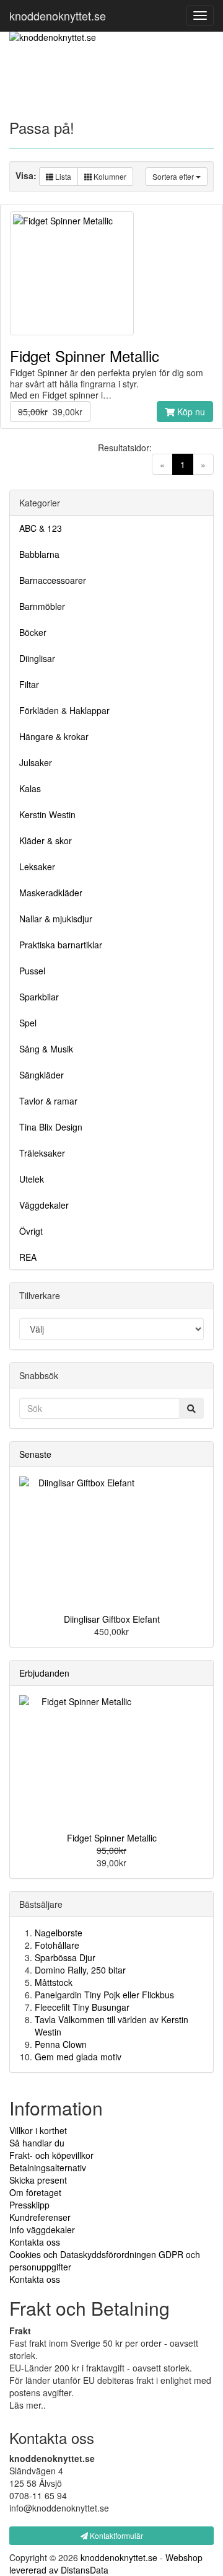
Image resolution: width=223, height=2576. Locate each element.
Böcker (33, 632)
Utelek (32, 1179)
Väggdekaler (44, 1205)
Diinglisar (37, 658)
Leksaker (37, 867)
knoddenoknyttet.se (58, 15)
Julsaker (36, 762)
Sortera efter (174, 176)
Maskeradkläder (51, 893)
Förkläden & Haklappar (64, 710)
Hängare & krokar (54, 736)
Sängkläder (42, 1075)
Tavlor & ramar (48, 1101)
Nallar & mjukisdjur (56, 919)
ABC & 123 (41, 528)
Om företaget (35, 2192)
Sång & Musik (46, 1049)
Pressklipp (29, 2205)
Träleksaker (42, 1153)
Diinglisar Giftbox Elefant (112, 1619)
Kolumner (109, 176)
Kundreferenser (40, 2217)
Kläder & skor (46, 840)
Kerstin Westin (47, 814)
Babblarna (39, 554)
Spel (28, 1023)
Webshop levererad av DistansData (106, 2564)
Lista (62, 176)
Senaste (35, 1454)
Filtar (29, 684)
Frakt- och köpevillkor (51, 2155)
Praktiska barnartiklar (61, 945)
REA (28, 1257)
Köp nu (190, 412)
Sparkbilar (39, 997)
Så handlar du (37, 2143)
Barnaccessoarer (53, 580)
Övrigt (31, 1231)
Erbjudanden (44, 1673)
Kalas (30, 788)
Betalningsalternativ (48, 2168)
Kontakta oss (35, 2242)
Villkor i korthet (38, 2130)
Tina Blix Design (51, 1127)
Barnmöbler (42, 606)
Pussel (32, 971)
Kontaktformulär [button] (116, 2535)
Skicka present (38, 2180)
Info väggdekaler (42, 2230)
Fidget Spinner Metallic (112, 1838)
